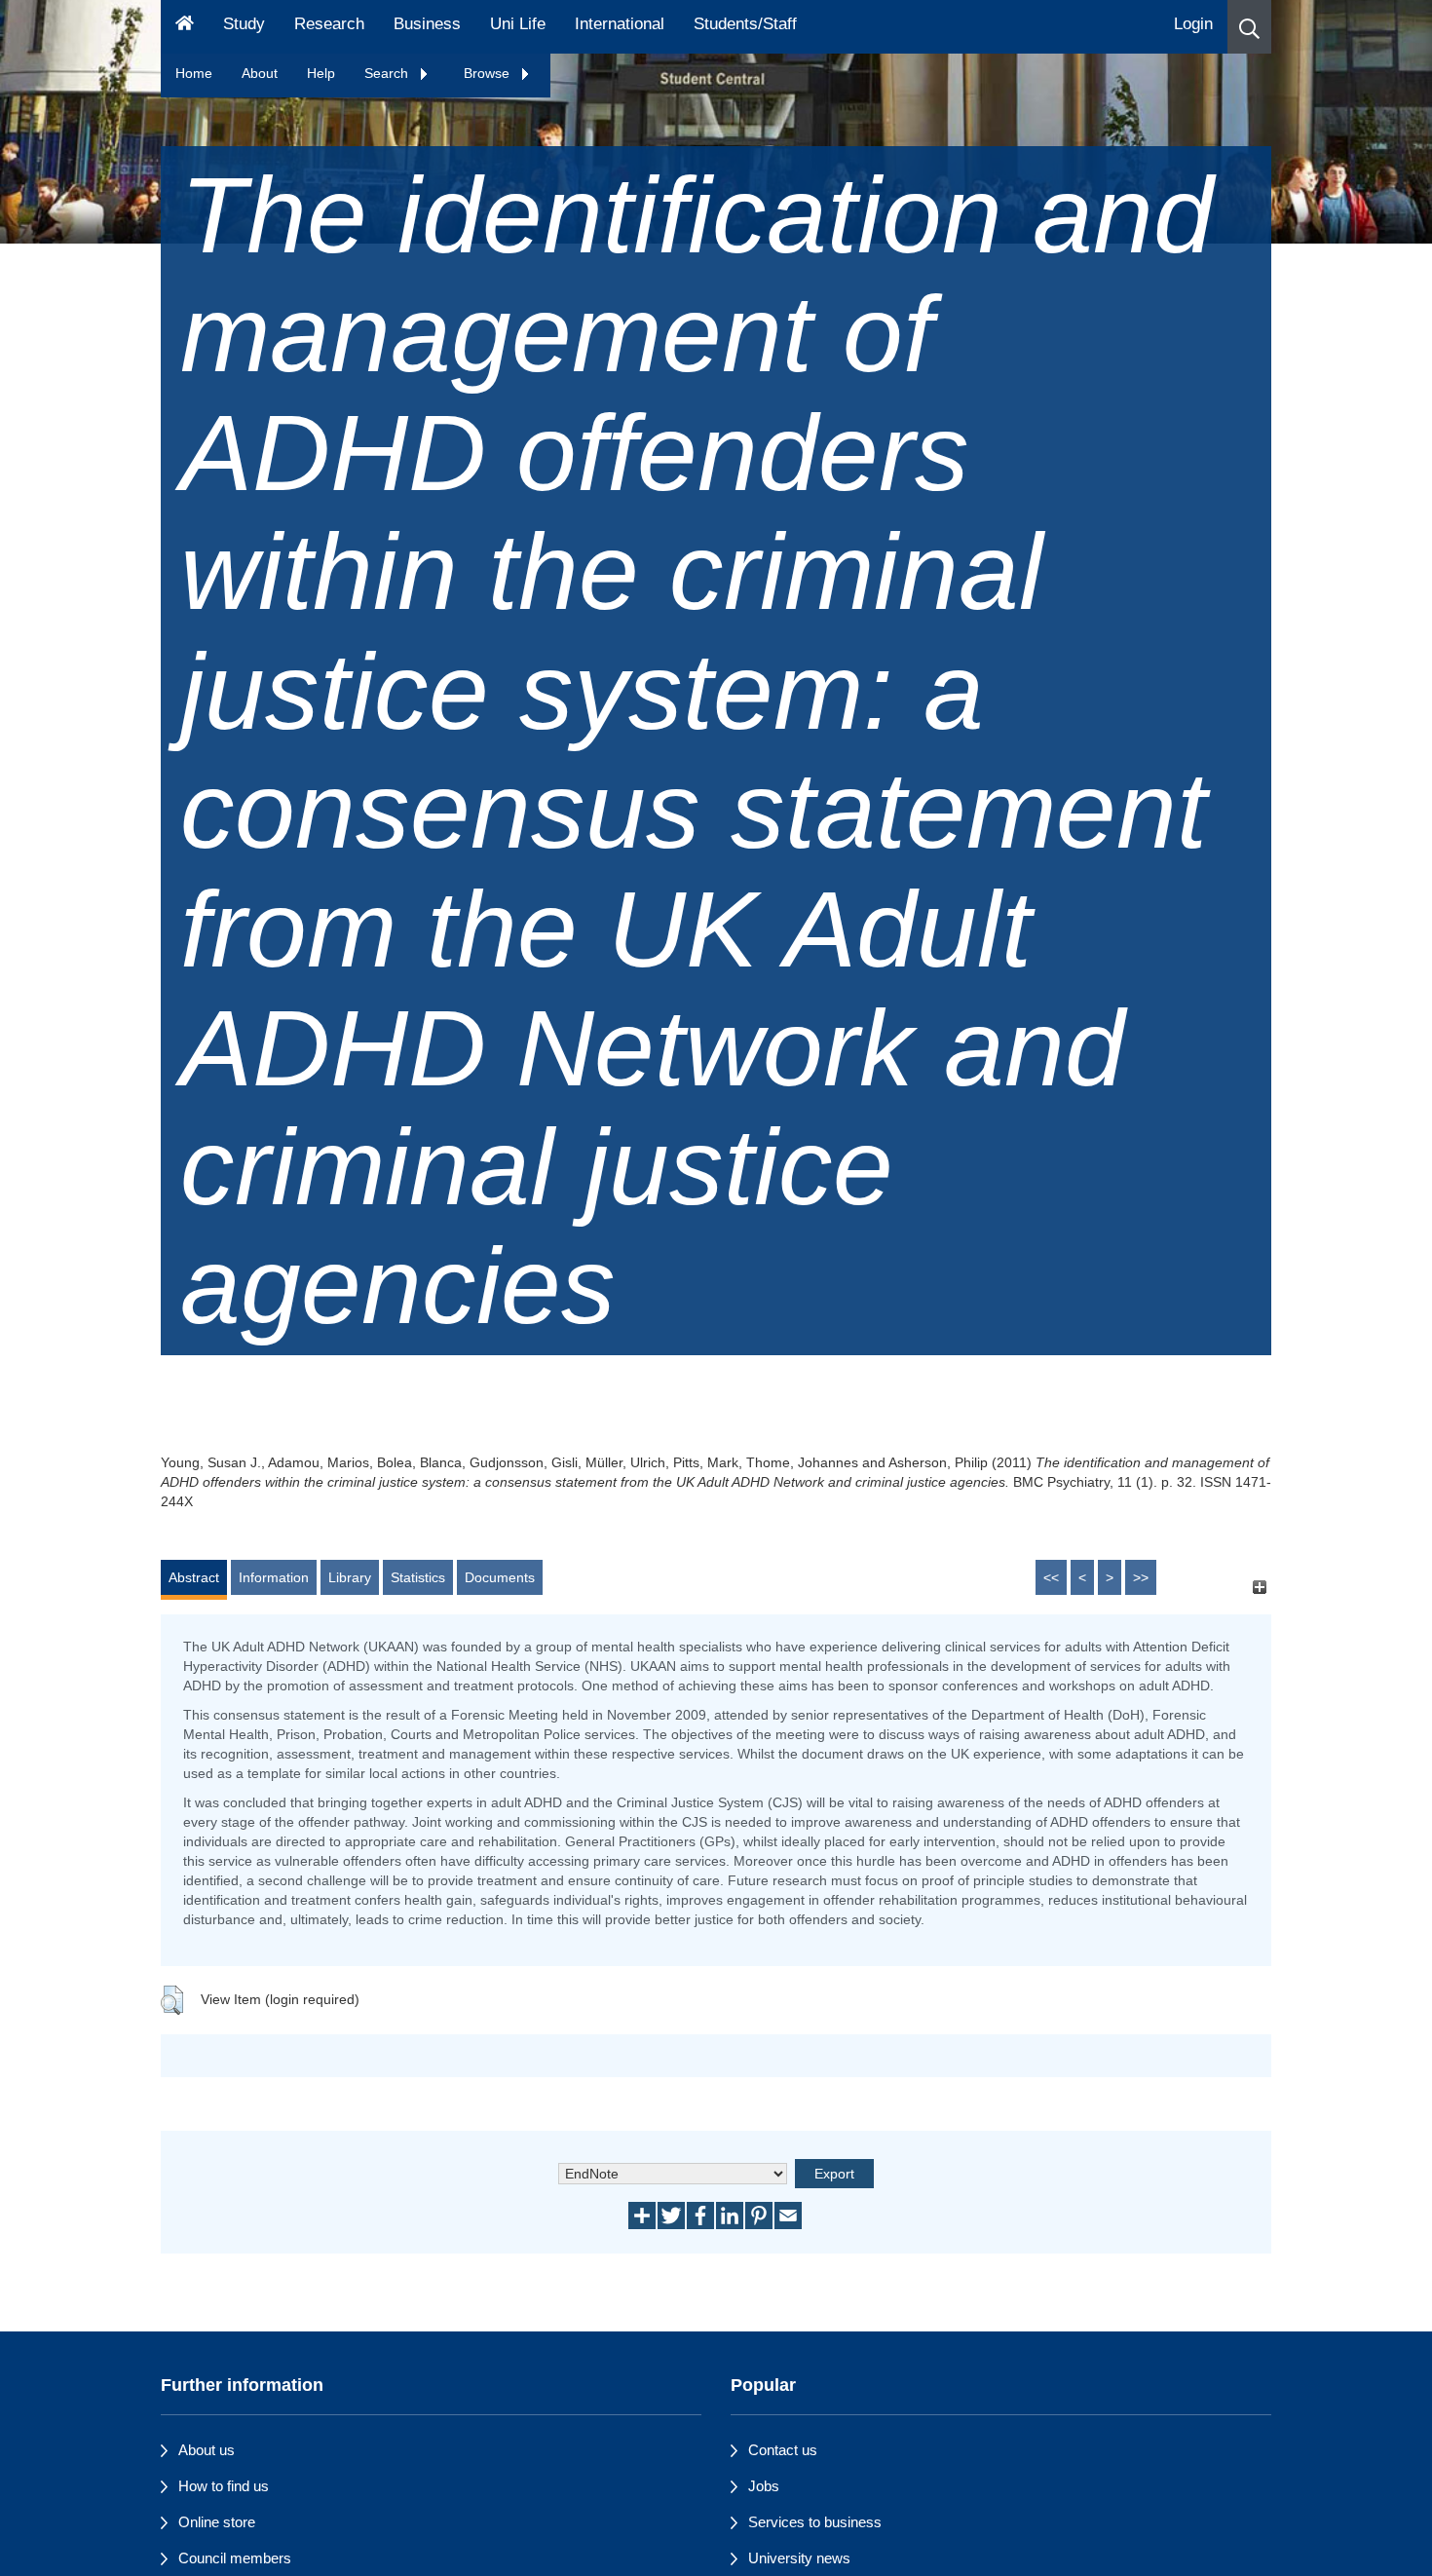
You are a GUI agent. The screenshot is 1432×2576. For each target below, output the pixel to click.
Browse (489, 73)
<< (1051, 1577)
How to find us (224, 2486)
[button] (1249, 27)
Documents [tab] (500, 1577)
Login (1193, 24)
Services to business (815, 2522)
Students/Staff (745, 24)
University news (799, 2558)
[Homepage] (185, 27)
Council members (235, 2558)
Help (321, 73)
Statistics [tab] (418, 1577)
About (260, 73)
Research (329, 24)
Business (427, 24)
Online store (217, 2522)
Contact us (783, 2450)
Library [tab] (350, 1577)
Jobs (764, 2486)
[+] (1259, 1587)
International (620, 24)
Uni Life (518, 24)
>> (1141, 1577)
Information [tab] (274, 1577)
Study (244, 24)
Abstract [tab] (194, 1577)
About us (207, 2450)
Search (388, 73)
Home (194, 73)
